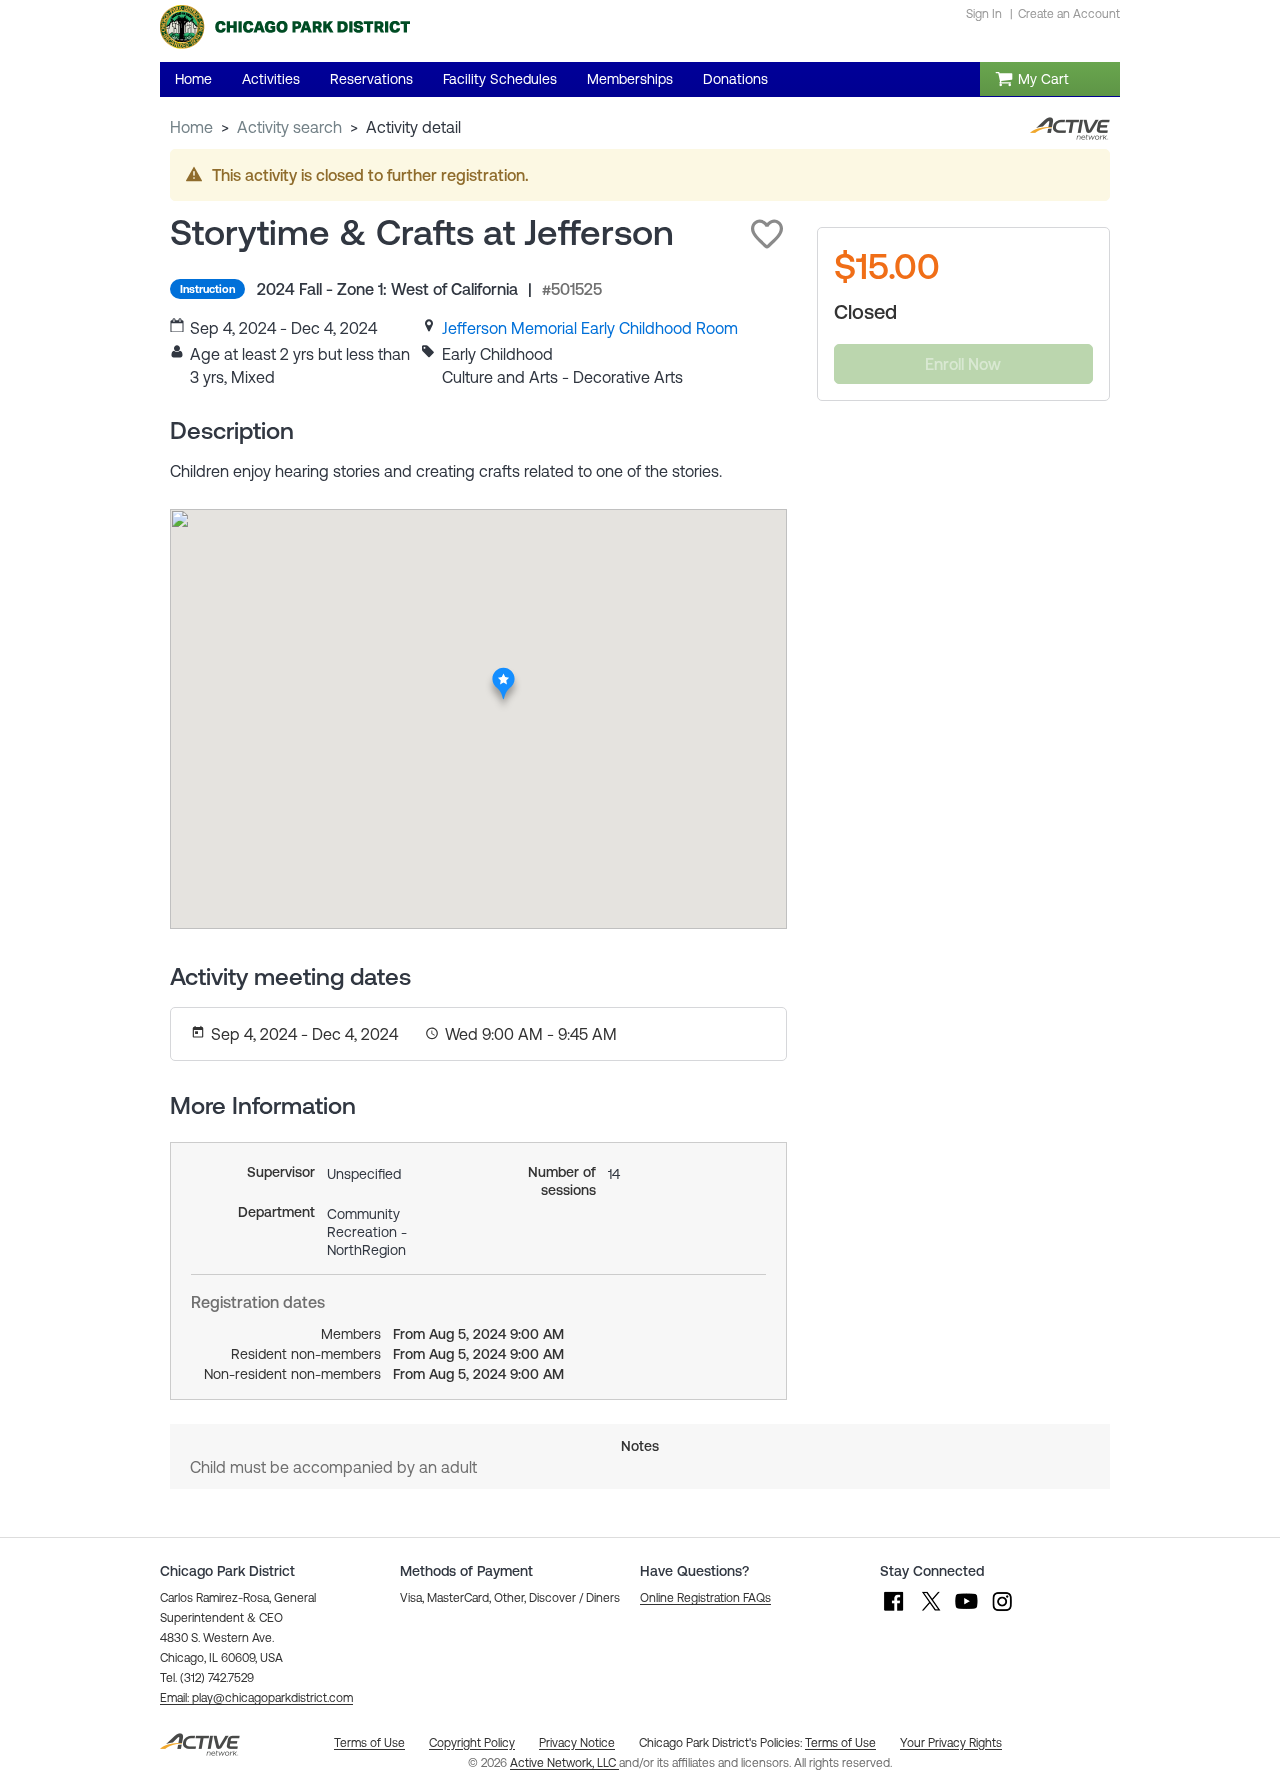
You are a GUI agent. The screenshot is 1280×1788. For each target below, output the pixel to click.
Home (191, 127)
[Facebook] (894, 1611)
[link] (590, 328)
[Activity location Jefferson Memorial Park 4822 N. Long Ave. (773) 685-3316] (504, 673)
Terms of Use (840, 1743)
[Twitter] (930, 1611)
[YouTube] (966, 1611)
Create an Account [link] (1069, 14)
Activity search (289, 127)
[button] (767, 234)
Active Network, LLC (564, 1763)
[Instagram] (1002, 1611)
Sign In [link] (984, 14)
